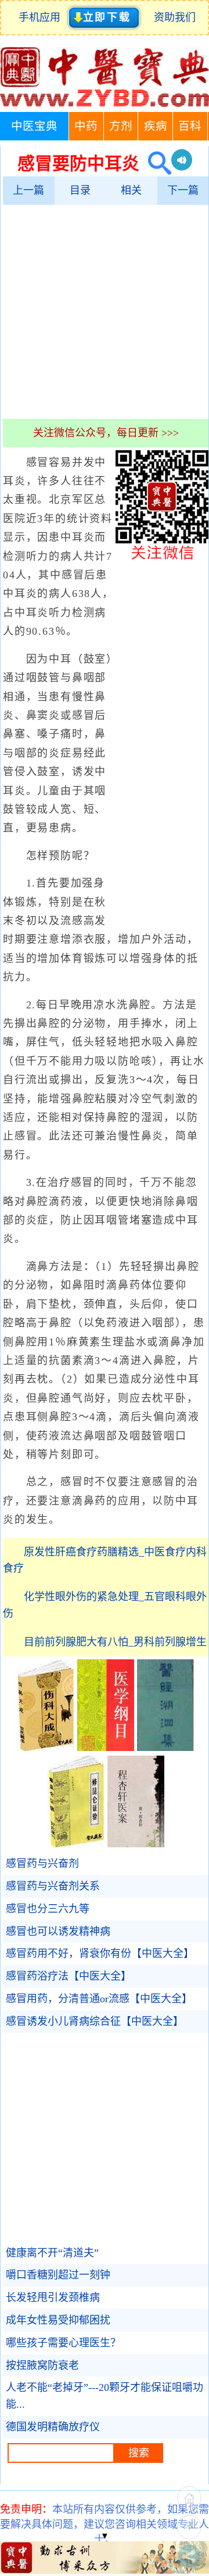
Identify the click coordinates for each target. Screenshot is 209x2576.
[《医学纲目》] (106, 1748)
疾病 (156, 126)
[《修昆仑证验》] (76, 1844)
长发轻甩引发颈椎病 (53, 2298)
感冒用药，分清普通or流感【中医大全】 (99, 1999)
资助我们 (175, 17)
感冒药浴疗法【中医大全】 (69, 1976)
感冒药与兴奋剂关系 (53, 1886)
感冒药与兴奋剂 (42, 1864)
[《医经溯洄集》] (165, 1748)
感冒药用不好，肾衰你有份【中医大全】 (100, 1953)
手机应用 (42, 17)
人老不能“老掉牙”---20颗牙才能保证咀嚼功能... (105, 2396)
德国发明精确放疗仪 (53, 2427)
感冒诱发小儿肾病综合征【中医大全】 (95, 2021)
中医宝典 (34, 126)
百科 (190, 126)
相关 (131, 190)
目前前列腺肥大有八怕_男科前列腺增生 (115, 1642)
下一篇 (183, 190)
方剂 (121, 126)
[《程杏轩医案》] (136, 1844)
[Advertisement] (105, 312)
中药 (86, 126)
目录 (80, 190)
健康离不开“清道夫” (52, 2253)
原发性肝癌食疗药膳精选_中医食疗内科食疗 (105, 1560)
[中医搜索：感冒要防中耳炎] (155, 163)
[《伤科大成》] (46, 1748)
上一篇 (28, 190)
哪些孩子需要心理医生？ (63, 2343)
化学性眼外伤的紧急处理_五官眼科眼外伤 (105, 1605)
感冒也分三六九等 (48, 1909)
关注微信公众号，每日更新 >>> (106, 433)
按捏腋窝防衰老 (42, 2365)
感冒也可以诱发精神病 (58, 1931)
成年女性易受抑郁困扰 (58, 2320)
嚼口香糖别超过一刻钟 (58, 2275)
